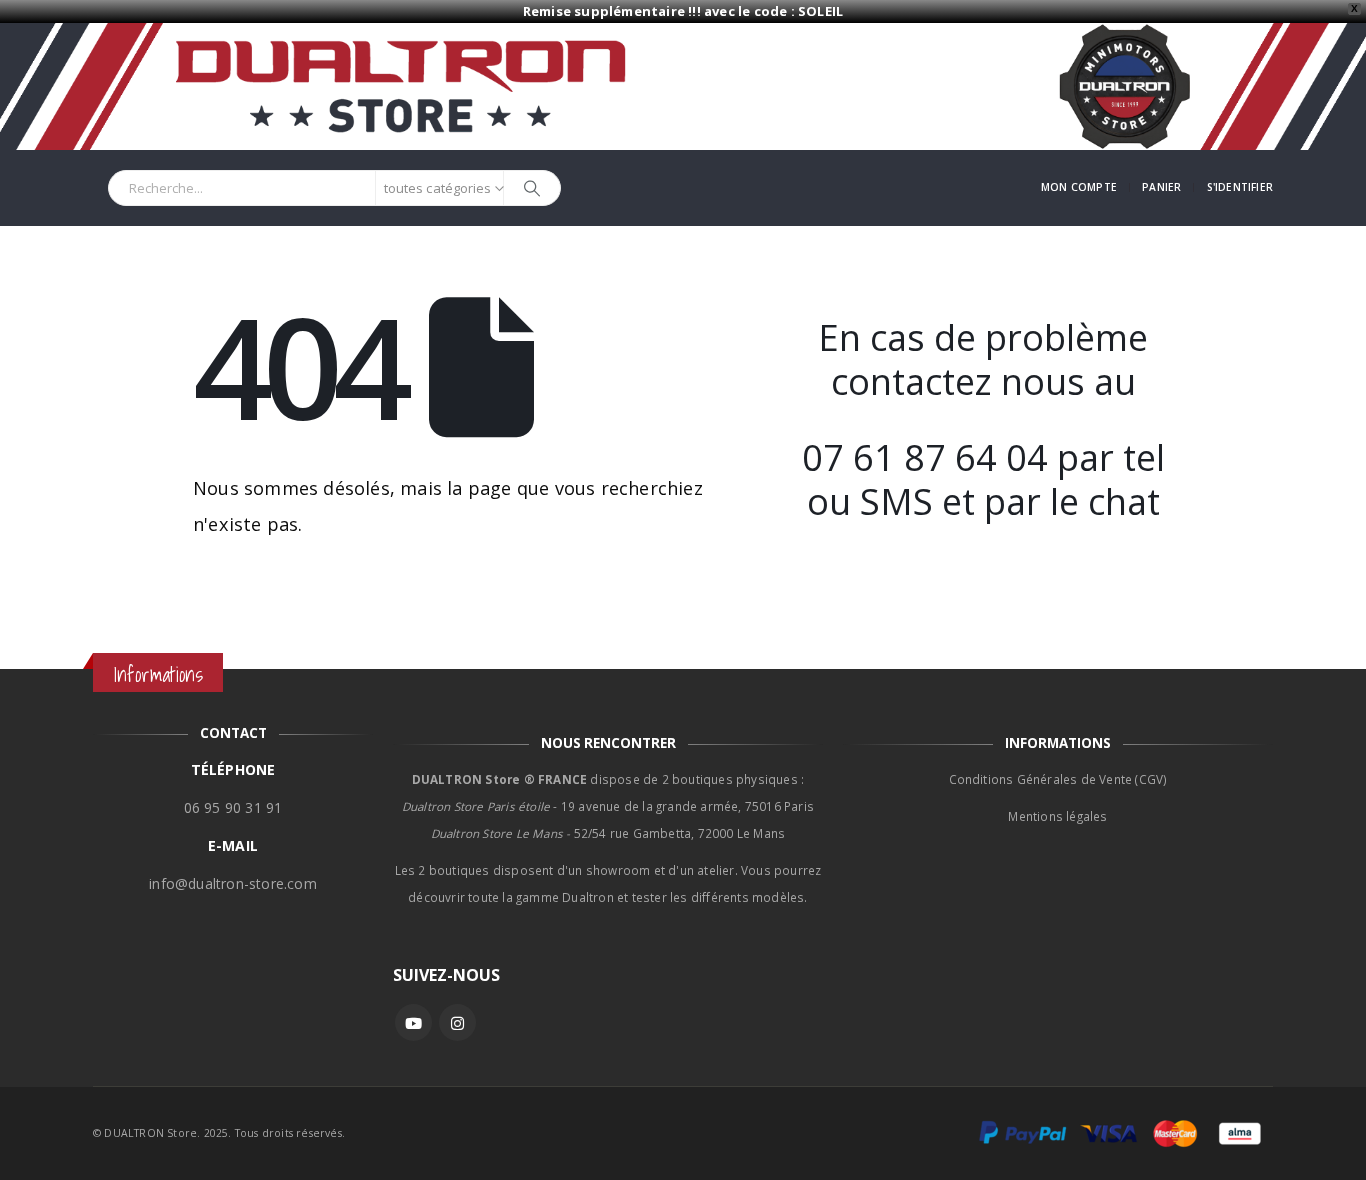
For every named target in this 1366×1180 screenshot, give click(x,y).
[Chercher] (532, 188)
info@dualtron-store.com (233, 883)
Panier (1161, 187)
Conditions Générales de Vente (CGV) (1058, 779)
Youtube (413, 1022)
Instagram (457, 1022)
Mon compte (1079, 187)
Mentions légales (1057, 816)
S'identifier (1240, 187)
